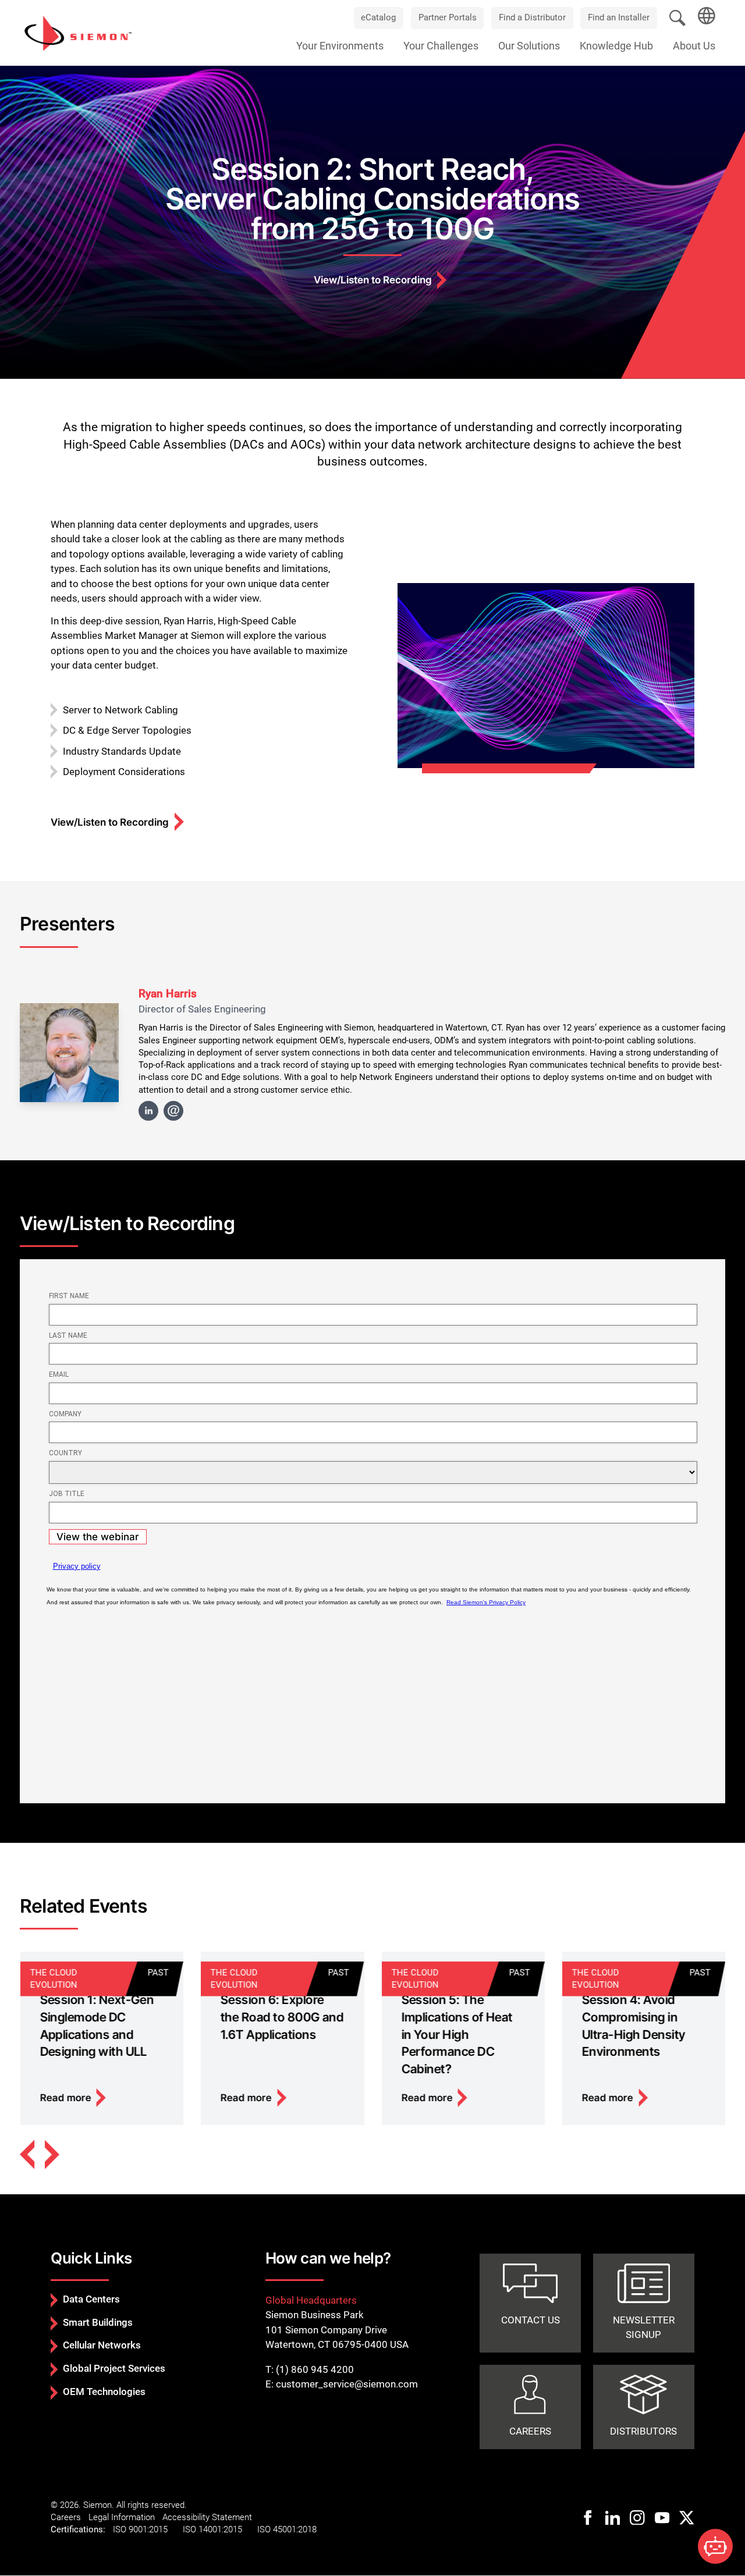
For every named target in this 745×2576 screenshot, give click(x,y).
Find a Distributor (532, 17)
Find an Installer (619, 17)
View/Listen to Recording (373, 280)
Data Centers (91, 2299)
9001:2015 (148, 2529)
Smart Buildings (98, 2322)
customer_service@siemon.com (347, 2384)
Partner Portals (448, 17)
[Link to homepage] (78, 33)
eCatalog (378, 17)
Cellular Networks (102, 2345)
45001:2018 (295, 2529)
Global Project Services (114, 2368)
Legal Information (122, 2517)
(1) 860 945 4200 (315, 2369)
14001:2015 (220, 2529)
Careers (66, 2517)
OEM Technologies (104, 2392)
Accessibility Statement (207, 2517)
